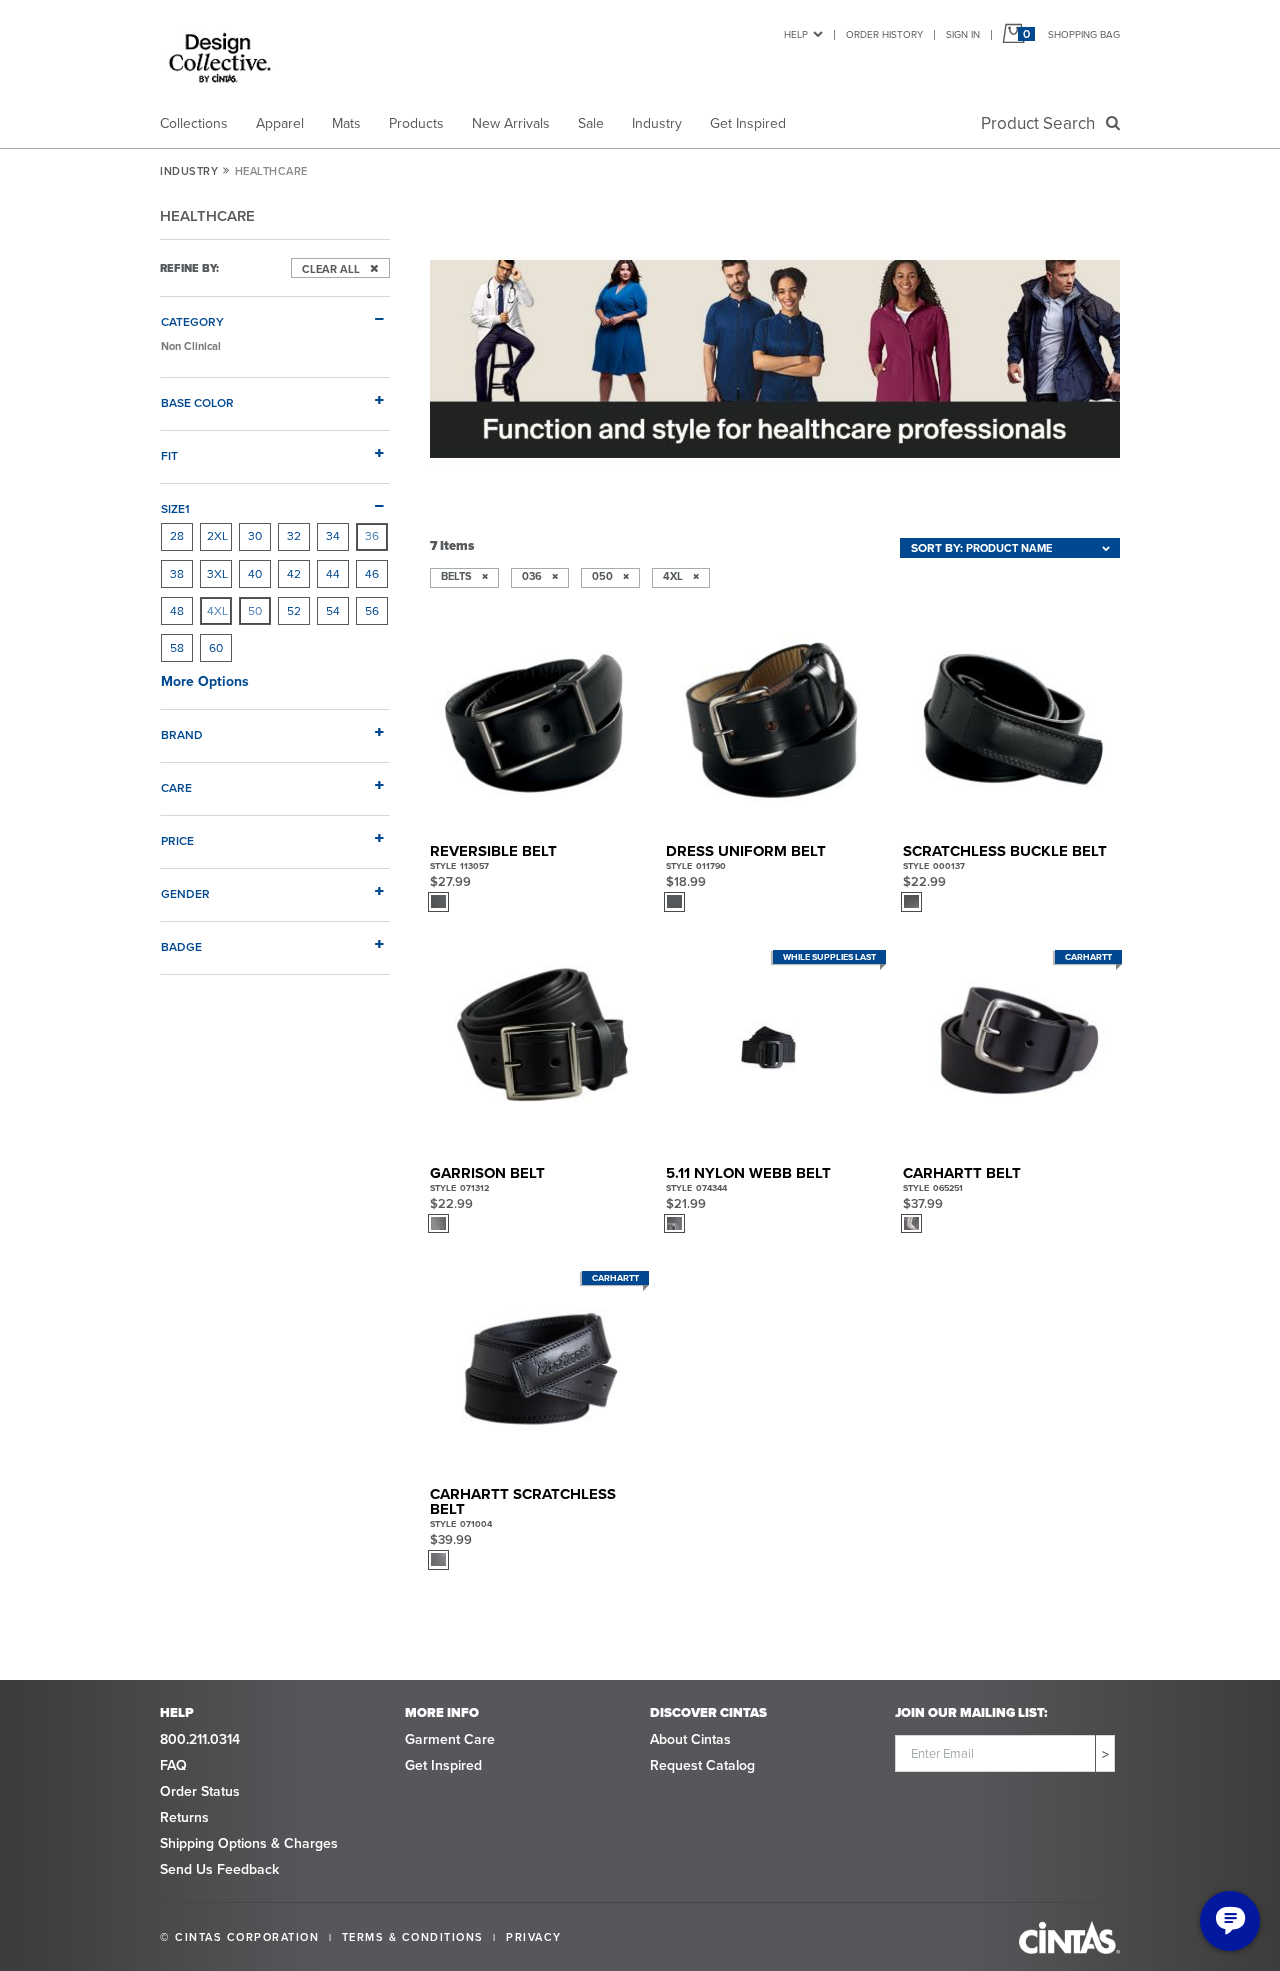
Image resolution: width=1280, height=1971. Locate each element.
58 (177, 648)
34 (333, 536)
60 (216, 648)
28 (177, 536)
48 (177, 611)
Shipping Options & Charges (249, 1843)
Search (1042, 123)
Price (177, 840)
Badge (181, 946)
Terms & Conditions (413, 1937)
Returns (184, 1817)
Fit (169, 455)
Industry (657, 123)
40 (255, 574)
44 (333, 574)
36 (372, 536)
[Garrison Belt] (536, 1046)
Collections (194, 123)
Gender (185, 893)
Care (176, 787)
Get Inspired (748, 123)
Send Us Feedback (219, 1869)
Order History (884, 34)
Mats (346, 123)
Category (192, 321)
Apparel (280, 123)
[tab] (275, 314)
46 (372, 574)
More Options (205, 681)
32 (294, 536)
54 (333, 611)
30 (255, 536)
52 (294, 611)
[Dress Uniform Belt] (772, 724)
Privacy (534, 1937)
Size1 (175, 508)
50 (255, 611)
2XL (217, 536)
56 (372, 611)
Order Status (200, 1791)
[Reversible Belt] (536, 724)
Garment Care (450, 1739)
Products (416, 123)
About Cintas (690, 1739)
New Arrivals (511, 123)
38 (177, 574)
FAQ (173, 1765)
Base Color (197, 402)
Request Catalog (702, 1765)
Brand (182, 734)
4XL (217, 611)
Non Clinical (191, 346)
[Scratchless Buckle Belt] (1009, 724)
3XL (217, 574)
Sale (591, 123)
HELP (796, 34)
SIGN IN (963, 34)
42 (294, 574)
